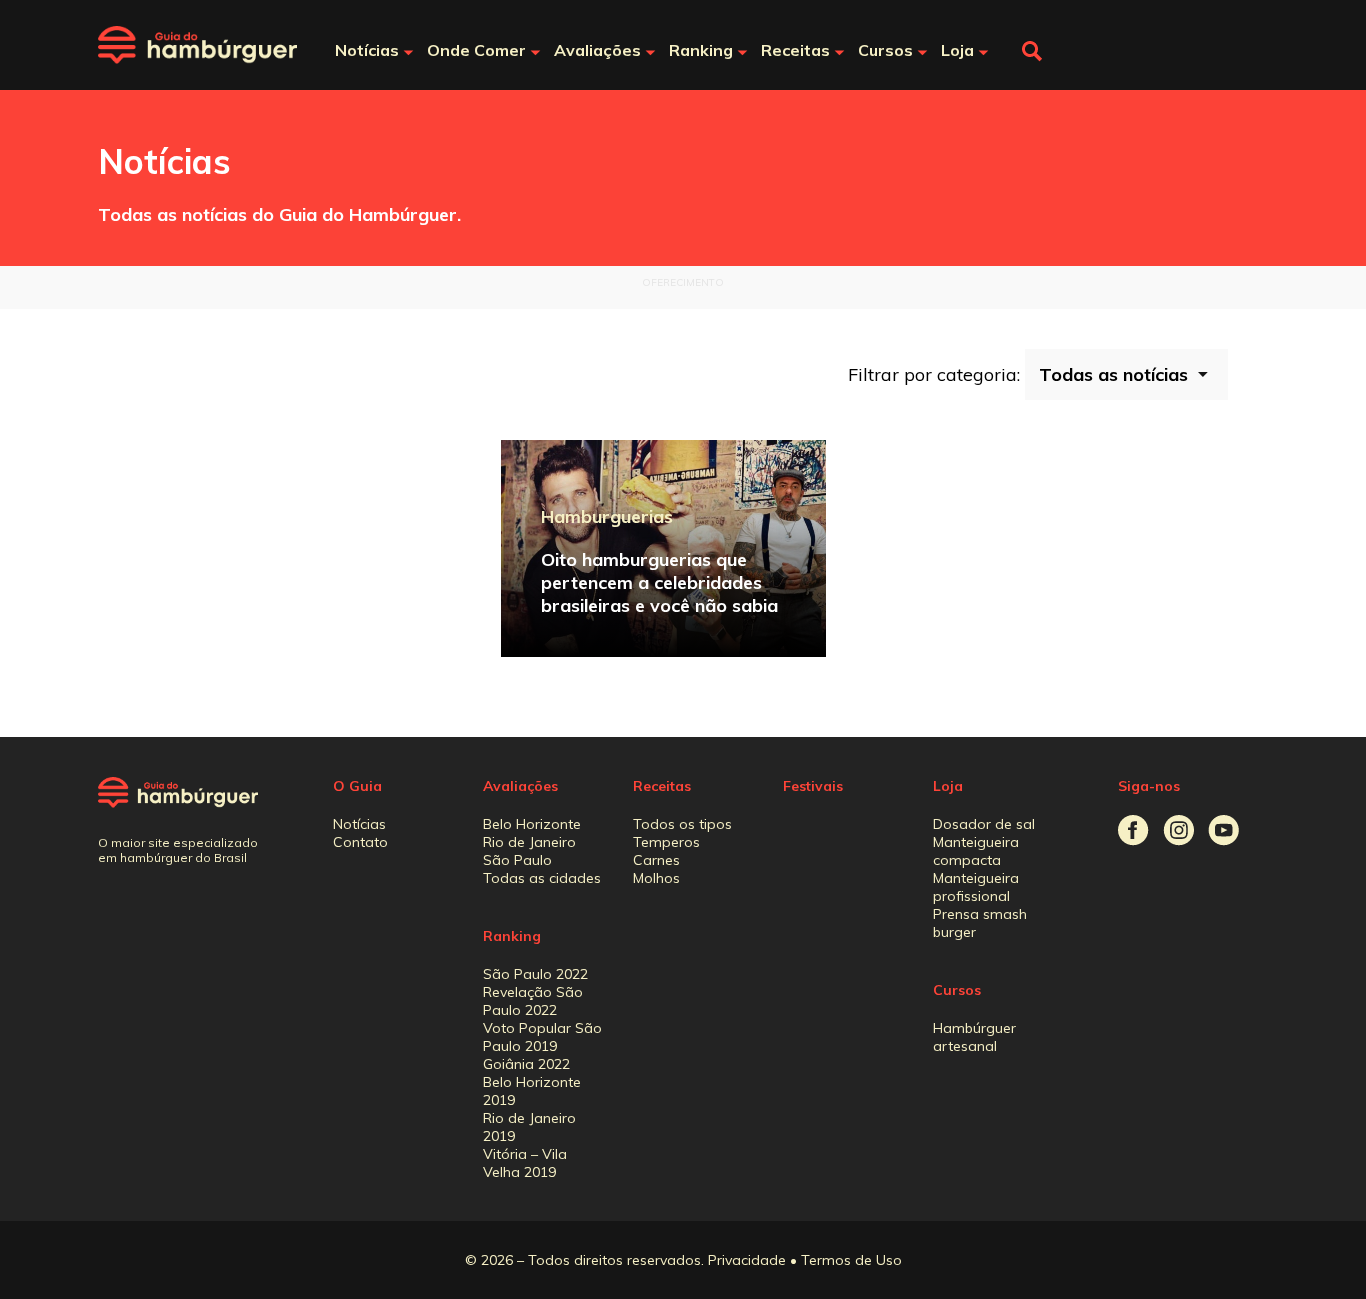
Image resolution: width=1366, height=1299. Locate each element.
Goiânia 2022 (526, 1064)
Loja (948, 786)
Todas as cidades (542, 878)
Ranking (512, 936)
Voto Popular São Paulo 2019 (542, 1037)
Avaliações (520, 786)
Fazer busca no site (1032, 51)
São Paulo (517, 860)
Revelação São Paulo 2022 (533, 1001)
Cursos (957, 990)
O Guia (357, 786)
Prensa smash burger (980, 923)
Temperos (666, 842)
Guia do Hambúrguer (198, 45)
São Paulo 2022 (535, 974)
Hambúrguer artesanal (974, 1037)
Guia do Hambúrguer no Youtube (1223, 830)
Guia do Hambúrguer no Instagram (1178, 830)
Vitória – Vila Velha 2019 (525, 1163)
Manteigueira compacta (976, 851)
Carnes (656, 860)
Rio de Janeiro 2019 (529, 1127)
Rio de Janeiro (529, 842)
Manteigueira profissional (976, 887)
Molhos (656, 878)
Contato (360, 842)
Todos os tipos (682, 824)
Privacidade (747, 1260)
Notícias (359, 824)
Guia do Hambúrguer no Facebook (1133, 830)
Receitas (662, 786)
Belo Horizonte (532, 824)
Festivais (813, 786)
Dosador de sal (984, 824)
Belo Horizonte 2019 (532, 1091)
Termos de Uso (851, 1260)
